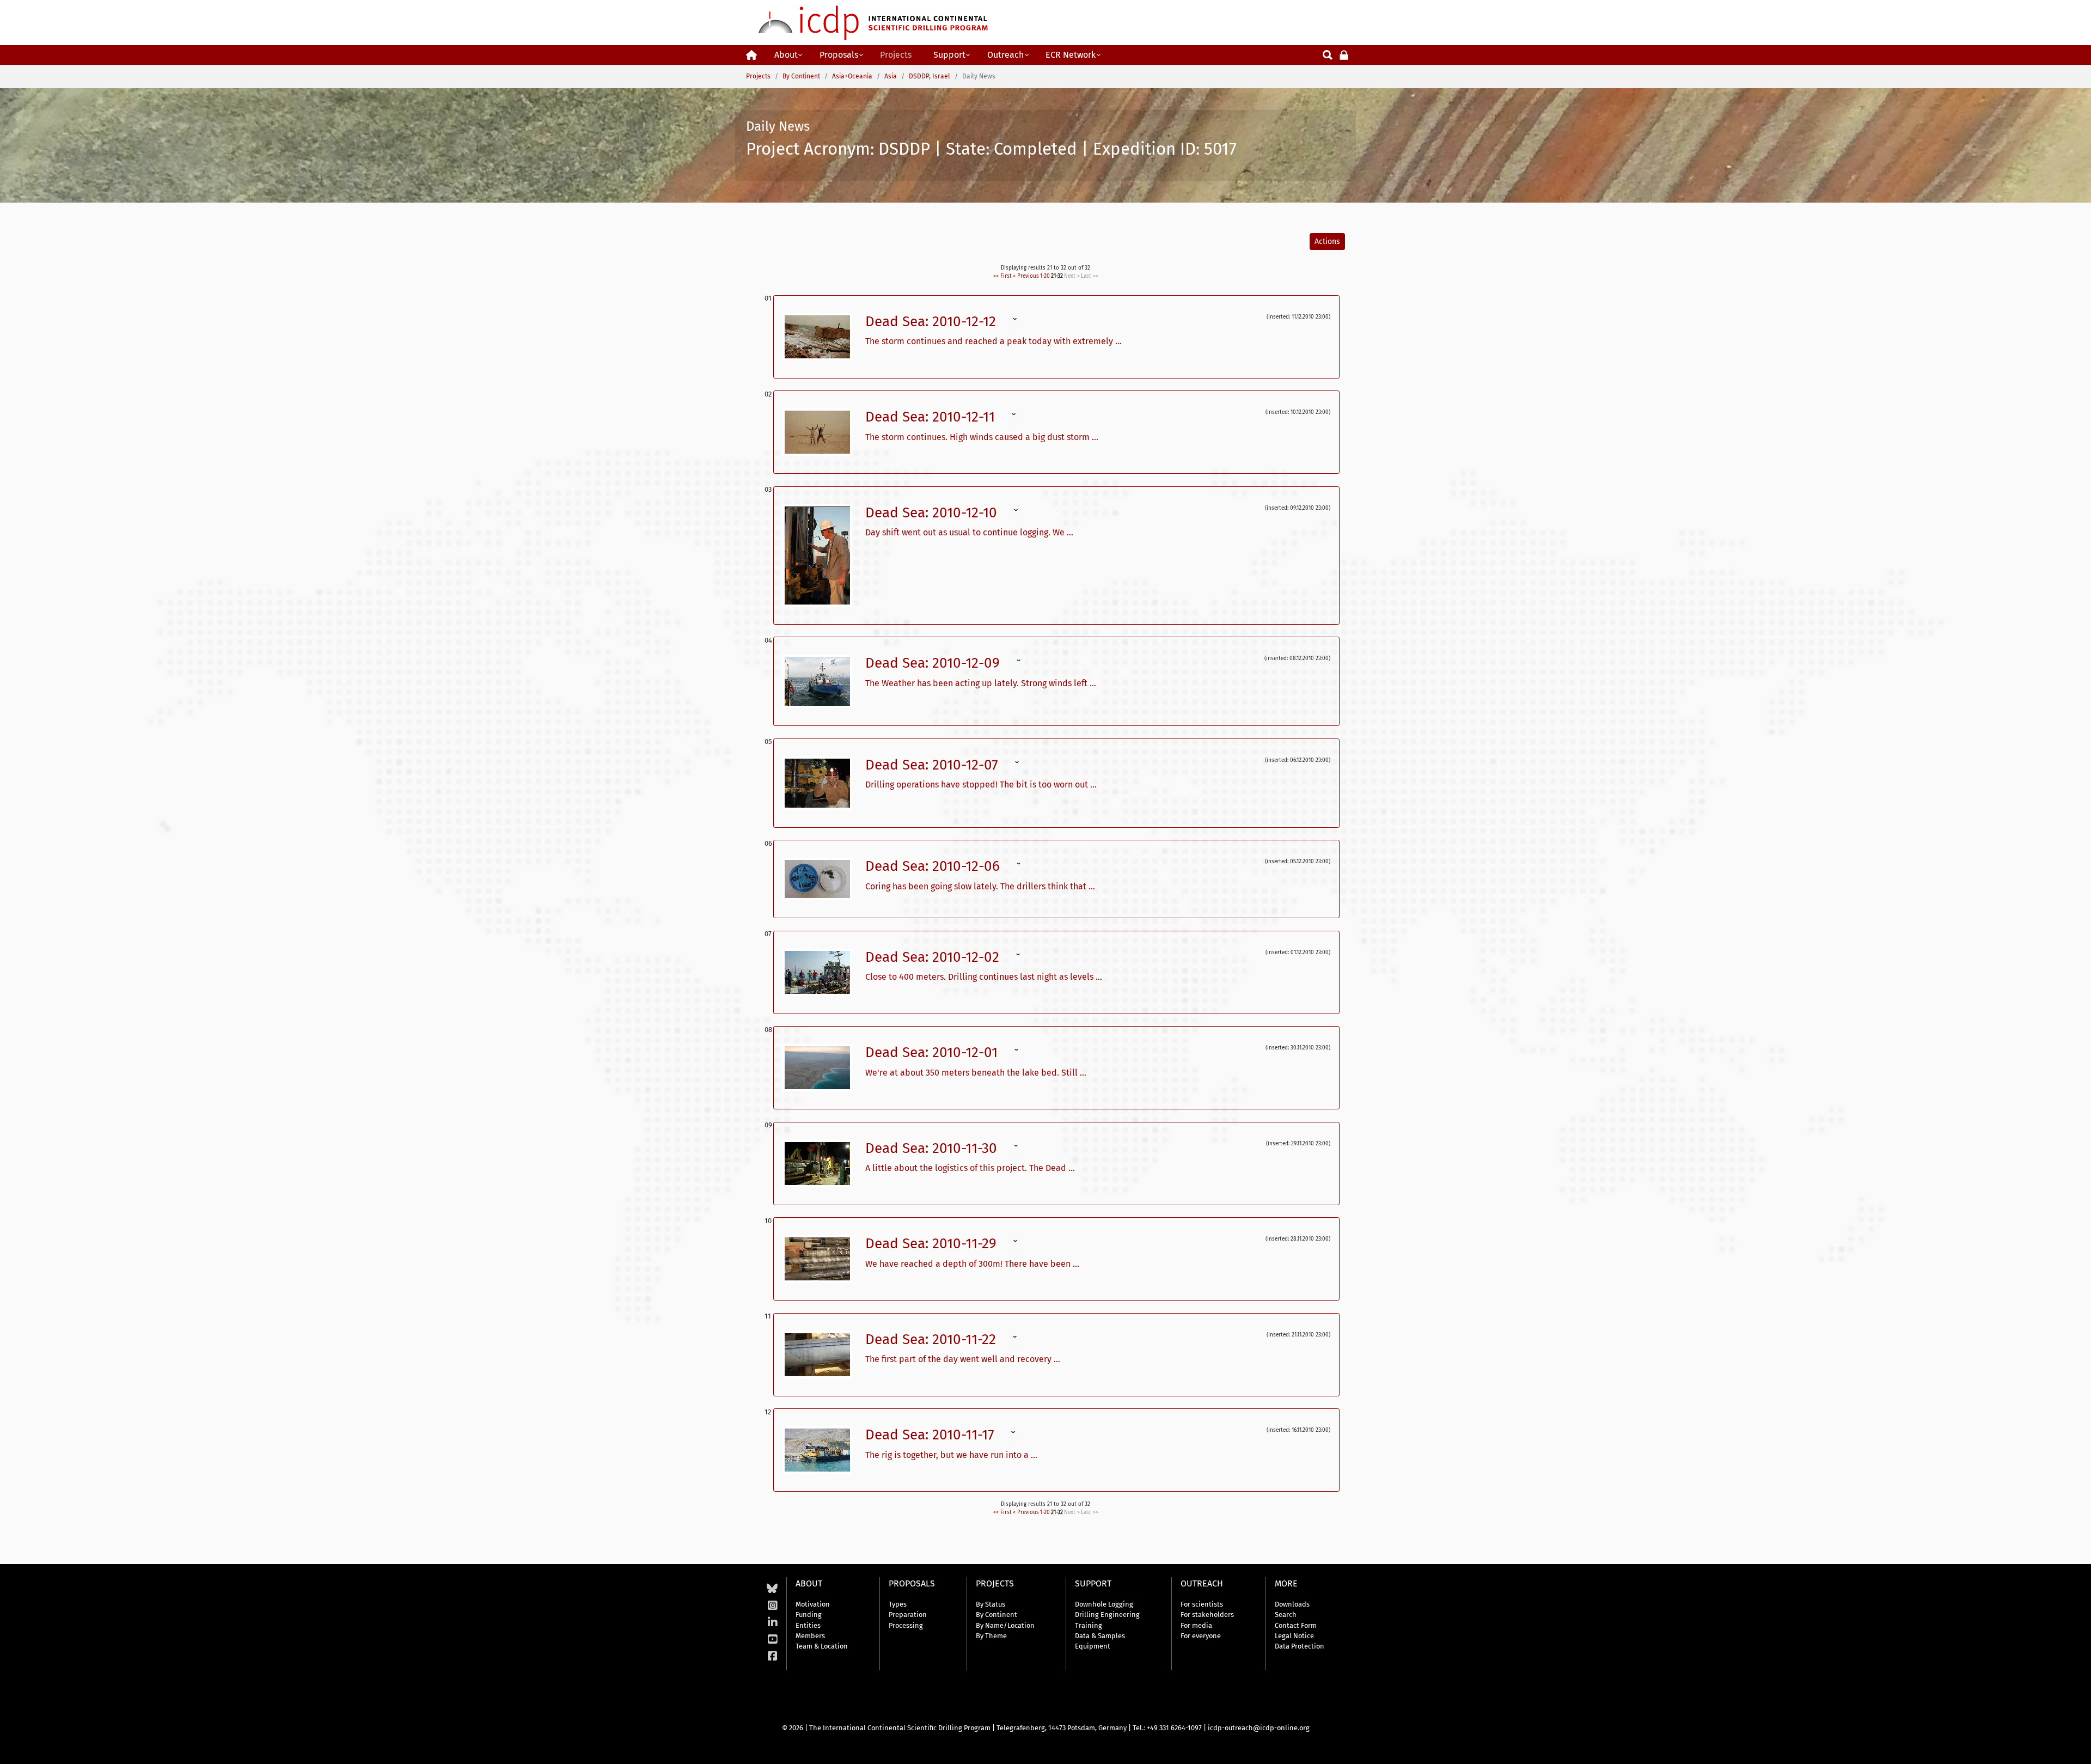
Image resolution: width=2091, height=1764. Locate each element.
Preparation (908, 1615)
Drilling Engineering (1107, 1615)
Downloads (1292, 1604)
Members (810, 1636)
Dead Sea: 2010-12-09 (934, 663)
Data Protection (1300, 1646)
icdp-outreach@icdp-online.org (1259, 1728)
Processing (906, 1625)
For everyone (1201, 1636)
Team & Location (822, 1646)
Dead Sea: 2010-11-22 (933, 1339)
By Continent (996, 1615)
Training (1089, 1625)
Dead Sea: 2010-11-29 (933, 1244)
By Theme (991, 1636)
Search (1286, 1615)
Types (898, 1604)
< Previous (1026, 276)
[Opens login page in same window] (1344, 54)
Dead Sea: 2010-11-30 (933, 1148)
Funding (809, 1615)
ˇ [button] (1015, 323)
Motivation (813, 1604)
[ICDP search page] (1328, 54)
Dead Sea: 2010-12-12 (933, 322)
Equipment (1093, 1646)
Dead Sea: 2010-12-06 (934, 866)
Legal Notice (1294, 1636)
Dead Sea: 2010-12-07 (934, 765)
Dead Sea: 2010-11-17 (932, 1435)
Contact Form (1296, 1625)
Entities (808, 1625)
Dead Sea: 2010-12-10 (933, 513)
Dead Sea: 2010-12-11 (932, 417)
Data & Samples (1100, 1636)
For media (1196, 1625)
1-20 (1045, 276)
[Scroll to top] (2075, 1748)
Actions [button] (1327, 242)
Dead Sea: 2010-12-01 (933, 1052)
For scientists (1202, 1604)
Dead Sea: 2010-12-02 (934, 957)
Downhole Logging (1104, 1604)
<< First (1002, 276)
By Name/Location (1005, 1625)
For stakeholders (1207, 1615)
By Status (991, 1604)
